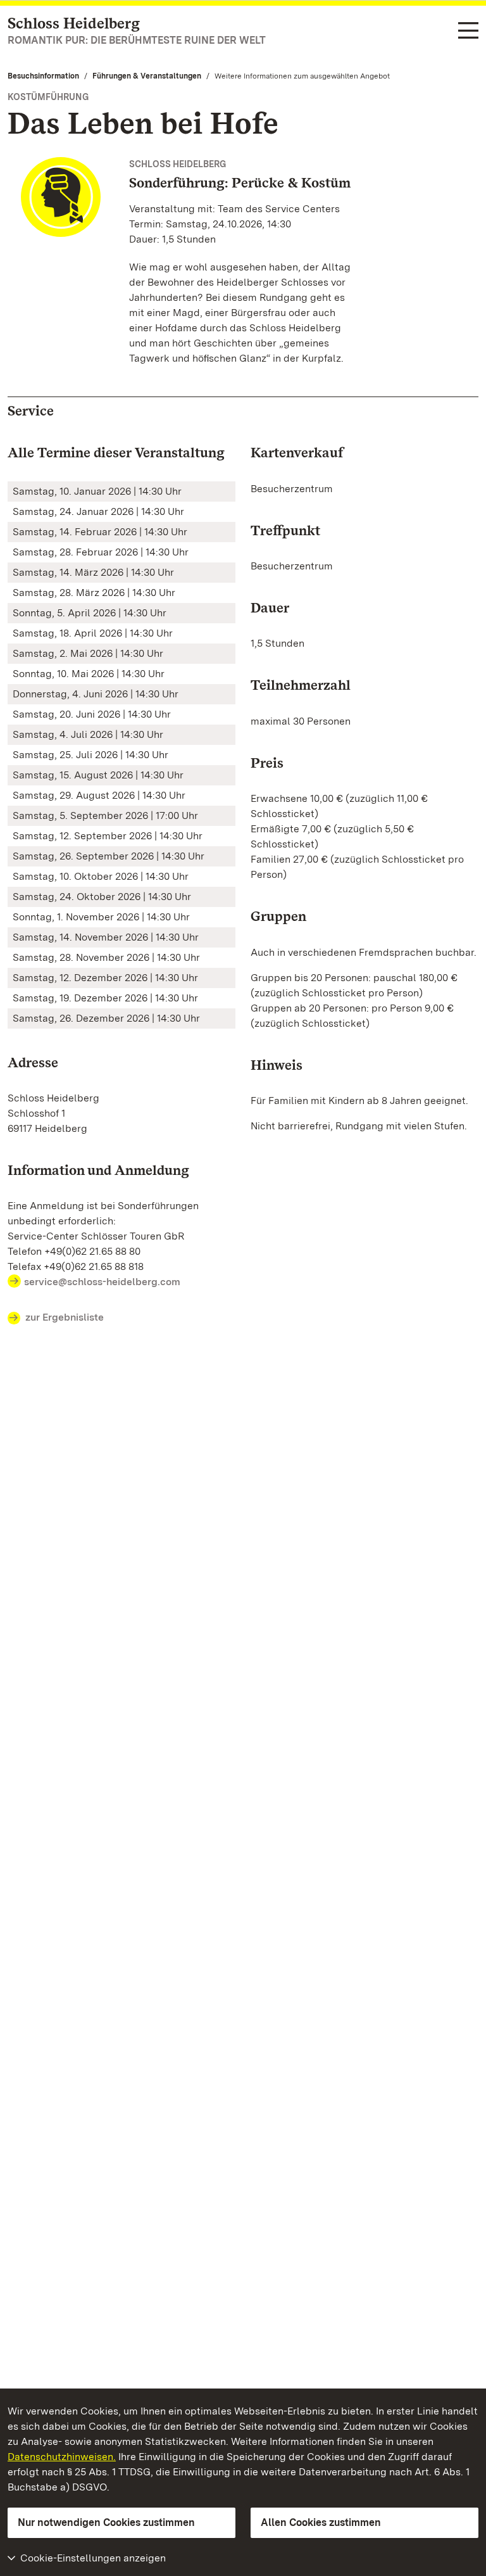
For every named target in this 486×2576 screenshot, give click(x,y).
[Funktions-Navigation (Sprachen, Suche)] (468, 31)
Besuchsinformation (43, 76)
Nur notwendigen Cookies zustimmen (106, 2522)
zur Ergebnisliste (65, 1317)
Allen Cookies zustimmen (321, 2522)
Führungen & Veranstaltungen (147, 76)
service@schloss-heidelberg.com (102, 1282)
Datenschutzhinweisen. (62, 2457)
